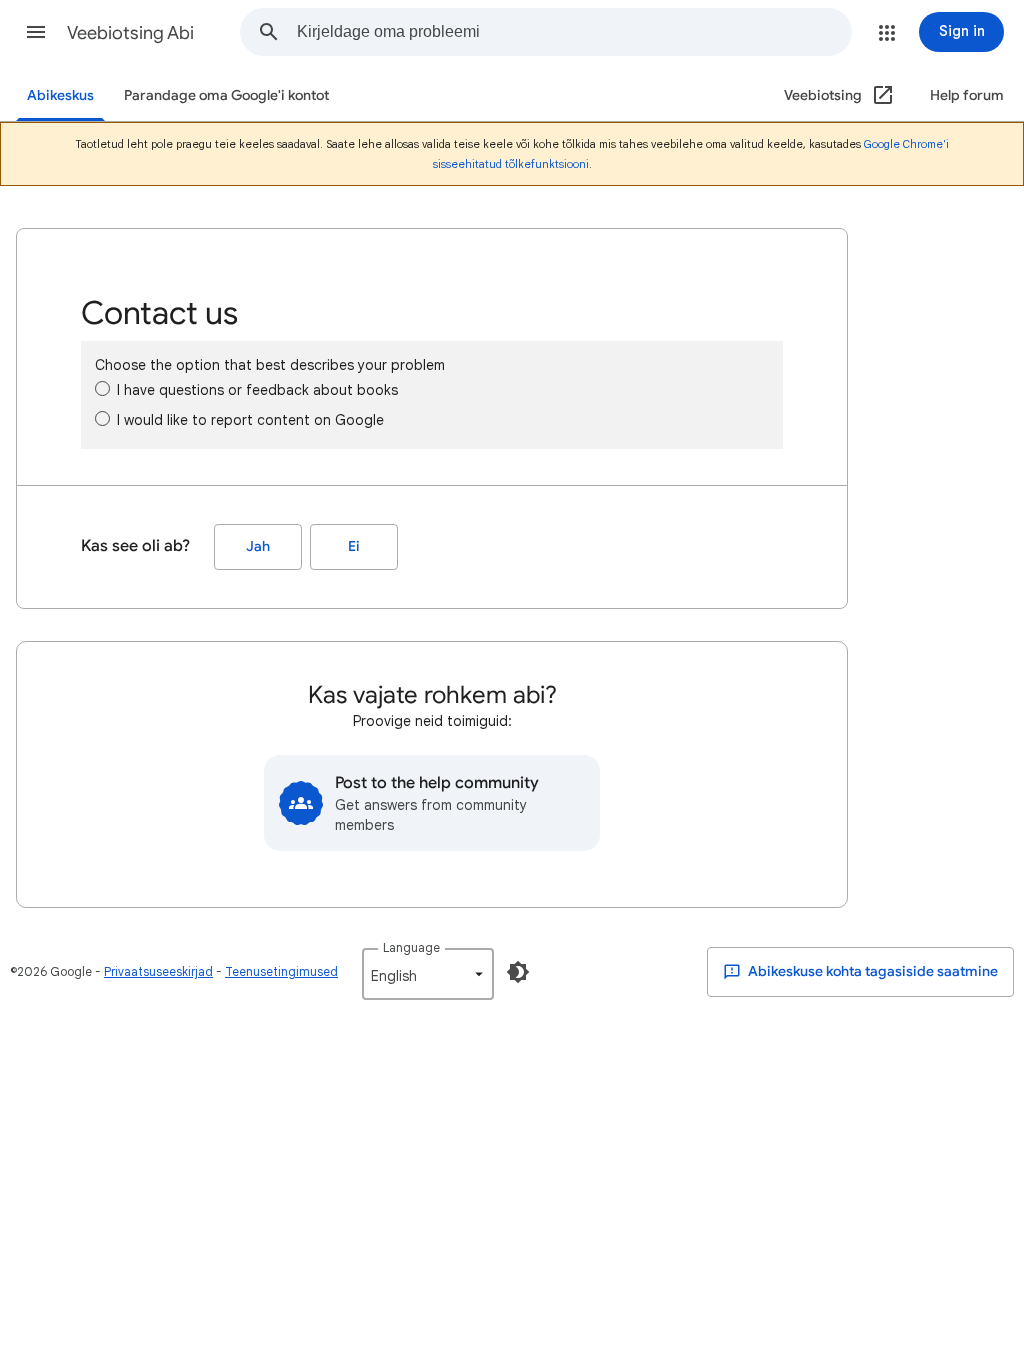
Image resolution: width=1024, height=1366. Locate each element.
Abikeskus (60, 95)
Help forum (967, 95)
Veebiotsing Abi (130, 33)
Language (411, 947)
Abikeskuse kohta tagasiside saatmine (871, 971)
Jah (258, 546)
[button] (36, 32)
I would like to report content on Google (250, 420)
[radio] (102, 388)
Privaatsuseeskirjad (158, 971)
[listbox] (428, 974)
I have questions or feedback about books (257, 390)
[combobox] (574, 32)
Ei (354, 546)
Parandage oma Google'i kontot (226, 95)
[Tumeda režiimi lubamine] (518, 972)
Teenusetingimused (281, 971)
